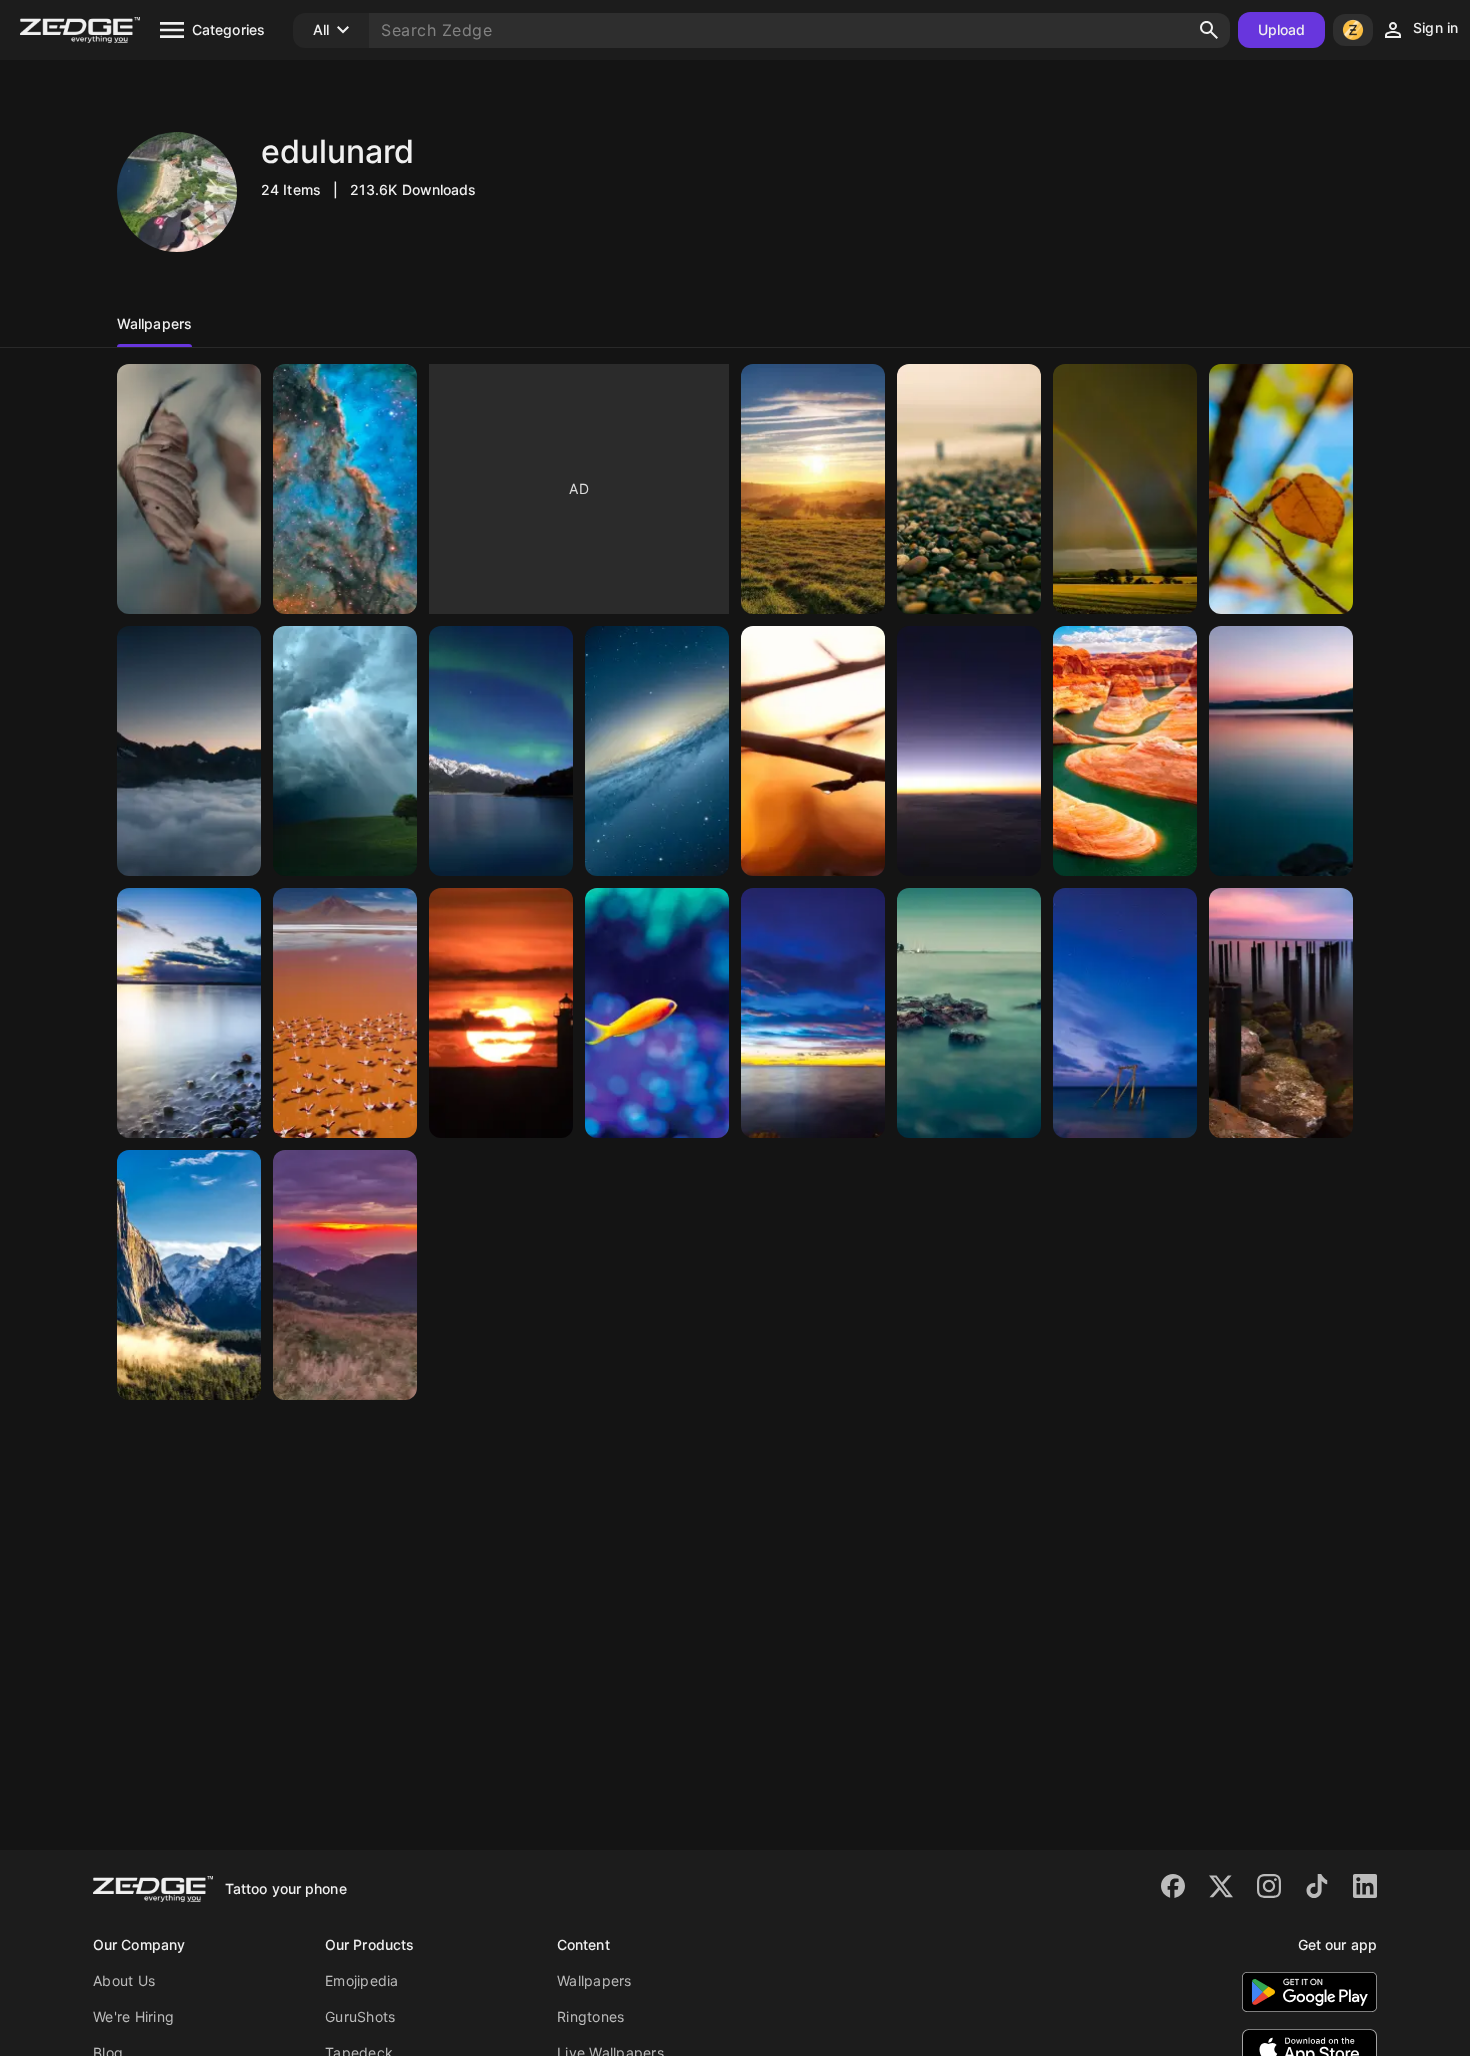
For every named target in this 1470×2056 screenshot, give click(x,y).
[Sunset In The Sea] (813, 1013)
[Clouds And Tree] (345, 751)
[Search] (1209, 30)
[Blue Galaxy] (657, 751)
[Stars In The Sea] (1125, 1013)
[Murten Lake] (1281, 751)
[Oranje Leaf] (1281, 489)
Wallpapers (594, 1980)
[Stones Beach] (969, 489)
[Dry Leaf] (189, 489)
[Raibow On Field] (1125, 489)
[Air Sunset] (969, 751)
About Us (124, 1980)
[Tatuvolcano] (345, 1275)
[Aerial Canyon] (1125, 751)
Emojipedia (362, 1980)
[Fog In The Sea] (969, 1013)
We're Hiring (133, 2016)
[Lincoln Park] (189, 1013)
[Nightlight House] (501, 1013)
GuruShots (360, 2016)
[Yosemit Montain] (189, 1275)
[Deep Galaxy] (345, 489)
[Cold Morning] (189, 751)
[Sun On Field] (813, 489)
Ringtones (590, 2016)
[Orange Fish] (657, 1013)
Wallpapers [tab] (154, 323)
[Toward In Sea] (1281, 1013)
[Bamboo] (813, 751)
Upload (1282, 29)
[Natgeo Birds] (345, 1013)
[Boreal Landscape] (501, 751)
